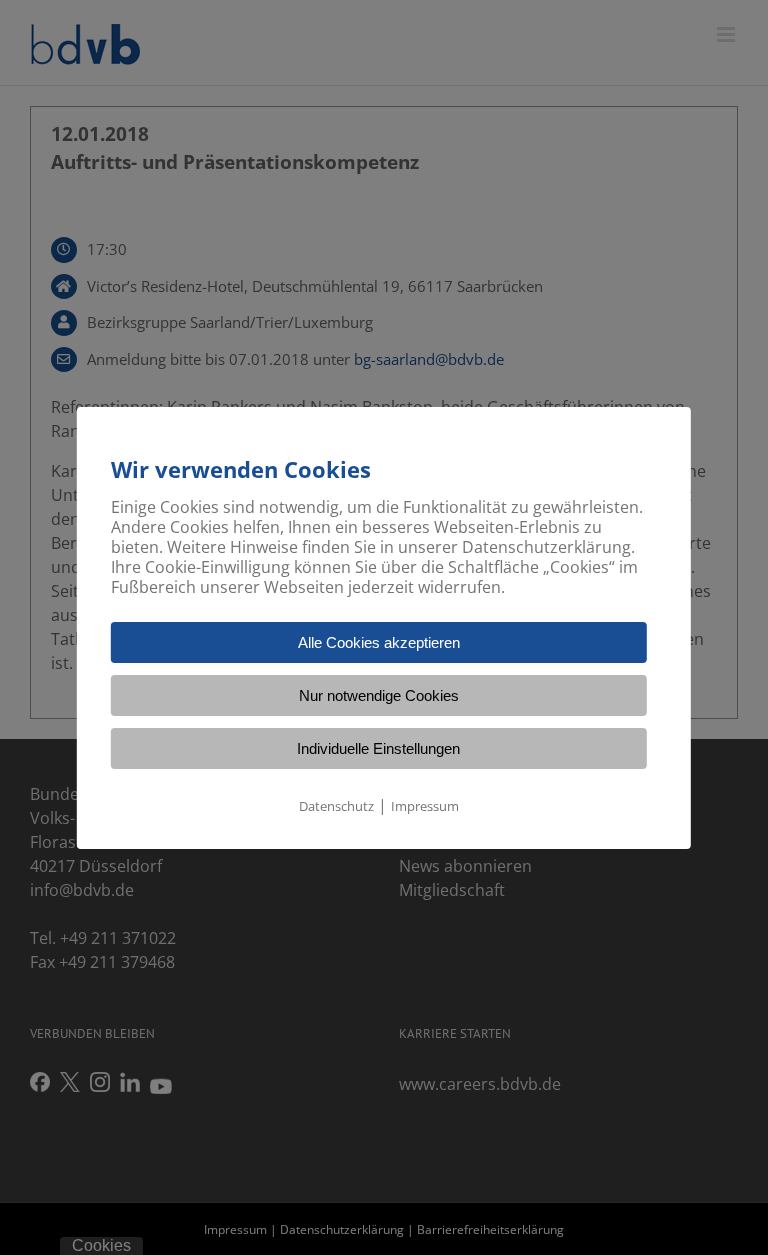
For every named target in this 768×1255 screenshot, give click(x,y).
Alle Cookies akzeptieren (379, 642)
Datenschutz (336, 806)
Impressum (425, 806)
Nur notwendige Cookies (379, 695)
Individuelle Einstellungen (378, 748)
